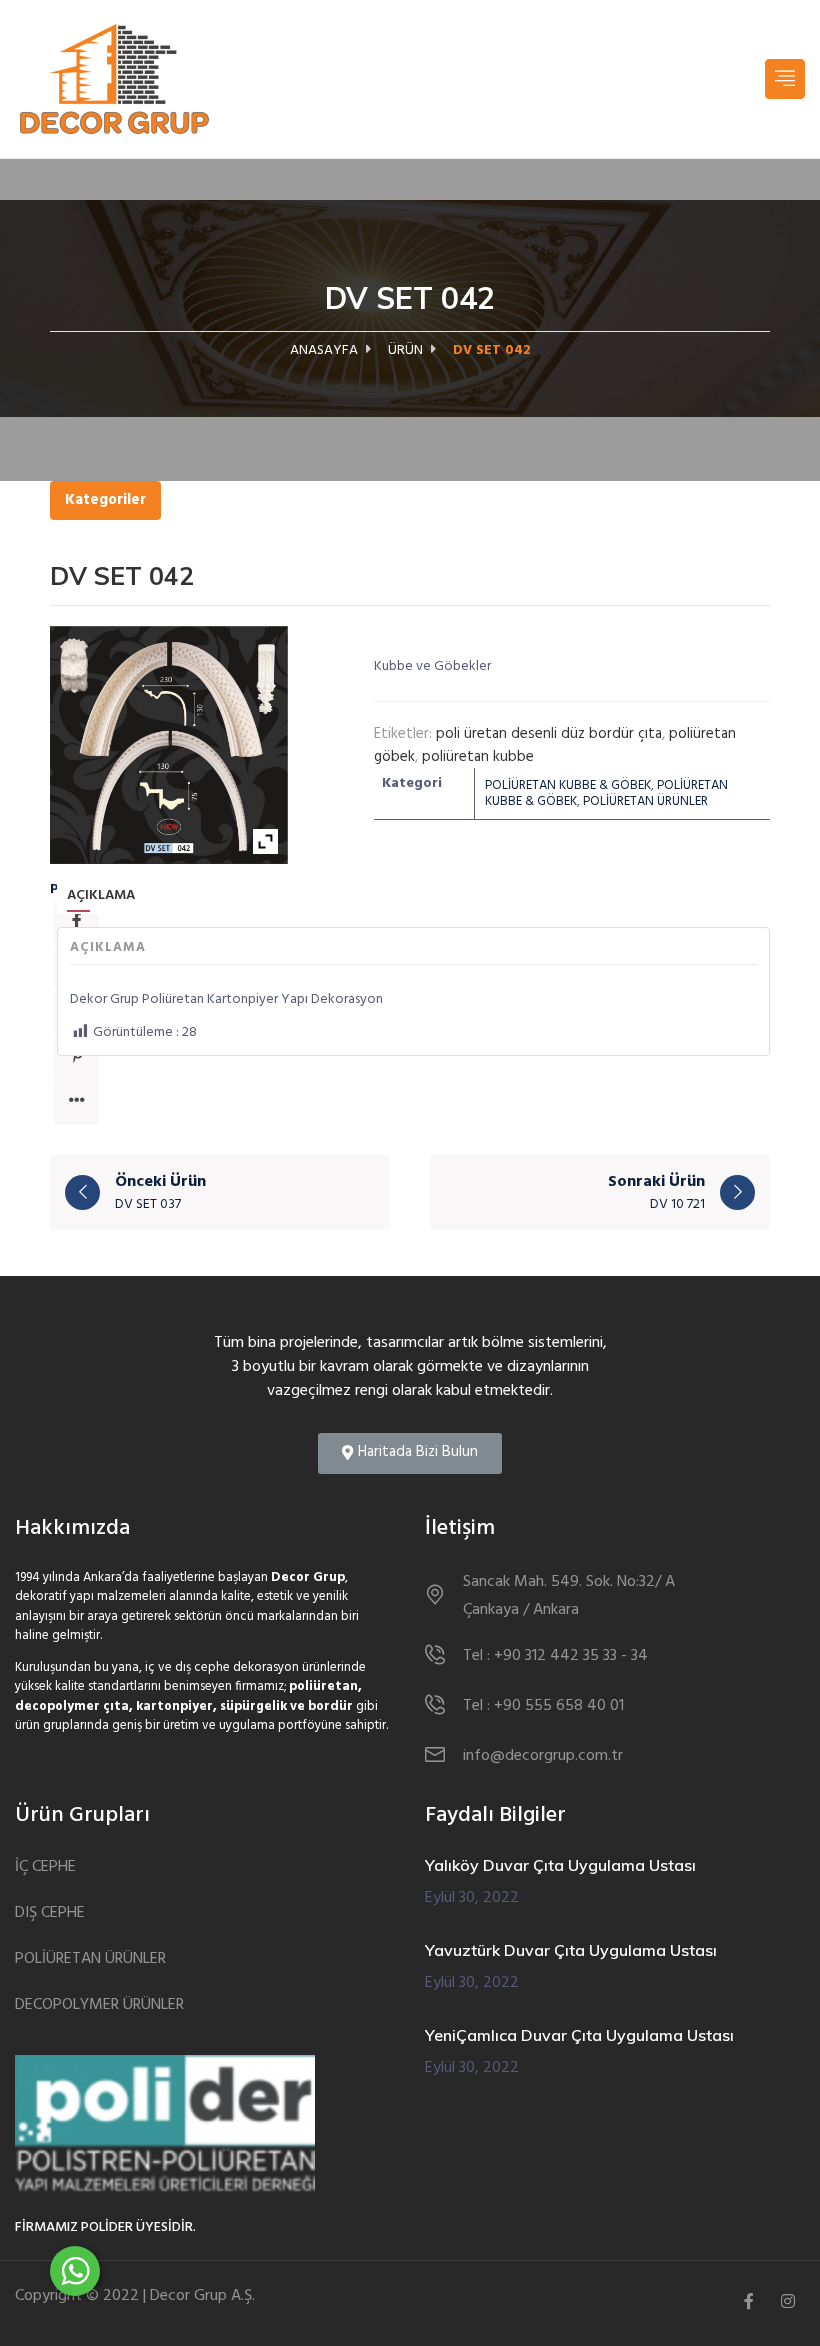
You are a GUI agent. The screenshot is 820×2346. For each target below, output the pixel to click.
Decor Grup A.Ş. (202, 2296)
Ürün (405, 350)
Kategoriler (105, 500)
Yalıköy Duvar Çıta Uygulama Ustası (560, 1865)
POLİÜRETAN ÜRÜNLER (645, 801)
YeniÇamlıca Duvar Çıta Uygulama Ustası (579, 2035)
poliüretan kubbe (478, 757)
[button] (410, 1453)
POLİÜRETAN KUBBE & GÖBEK (568, 785)
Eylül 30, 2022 (472, 1898)
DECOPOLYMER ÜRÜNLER (99, 2005)
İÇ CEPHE (45, 1867)
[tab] (102, 896)
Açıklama (101, 895)
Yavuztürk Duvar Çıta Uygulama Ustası (571, 1950)
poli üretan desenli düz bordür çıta (549, 734)
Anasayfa (324, 350)
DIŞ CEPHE (50, 1913)
